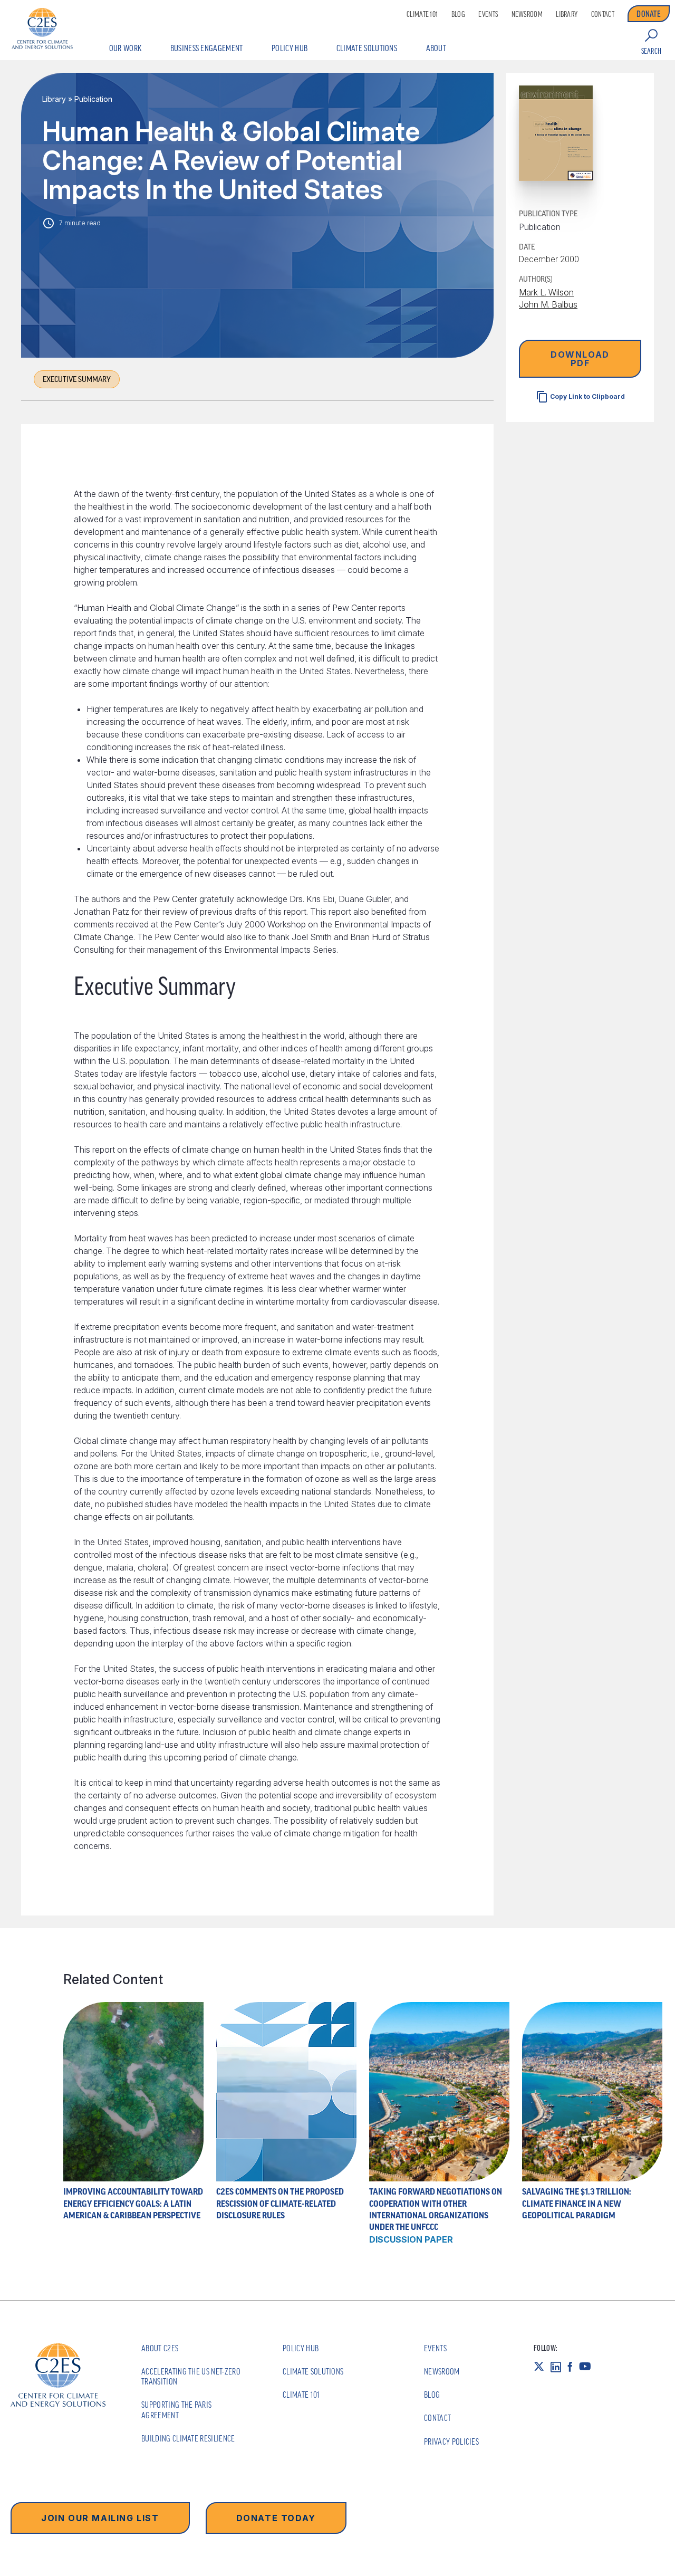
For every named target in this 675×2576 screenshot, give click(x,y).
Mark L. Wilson (546, 293)
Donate (649, 14)
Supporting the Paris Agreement (176, 2410)
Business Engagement (207, 48)
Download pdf (580, 359)
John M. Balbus (548, 304)
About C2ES (160, 2348)
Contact (603, 14)
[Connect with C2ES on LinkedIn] (559, 2366)
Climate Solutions (367, 48)
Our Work (126, 48)
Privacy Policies (451, 2441)
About (436, 48)
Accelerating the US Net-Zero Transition (191, 2376)
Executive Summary (77, 379)
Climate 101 (422, 14)
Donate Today (276, 2518)
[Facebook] (573, 2366)
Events (488, 14)
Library (567, 14)
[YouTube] (588, 2366)
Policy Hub (290, 48)
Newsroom (527, 14)
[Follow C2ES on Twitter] (542, 2366)
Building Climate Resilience (188, 2438)
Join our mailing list (100, 2518)
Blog (458, 14)
